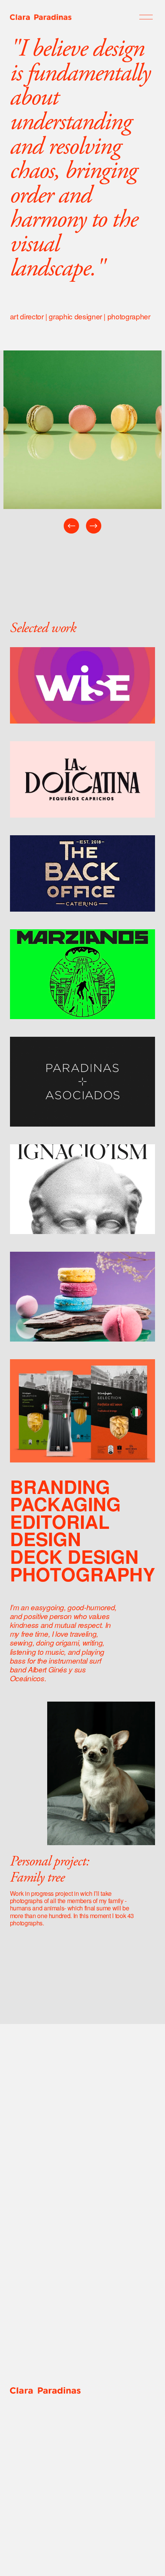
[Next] (94, 526)
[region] (82, 443)
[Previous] (71, 526)
